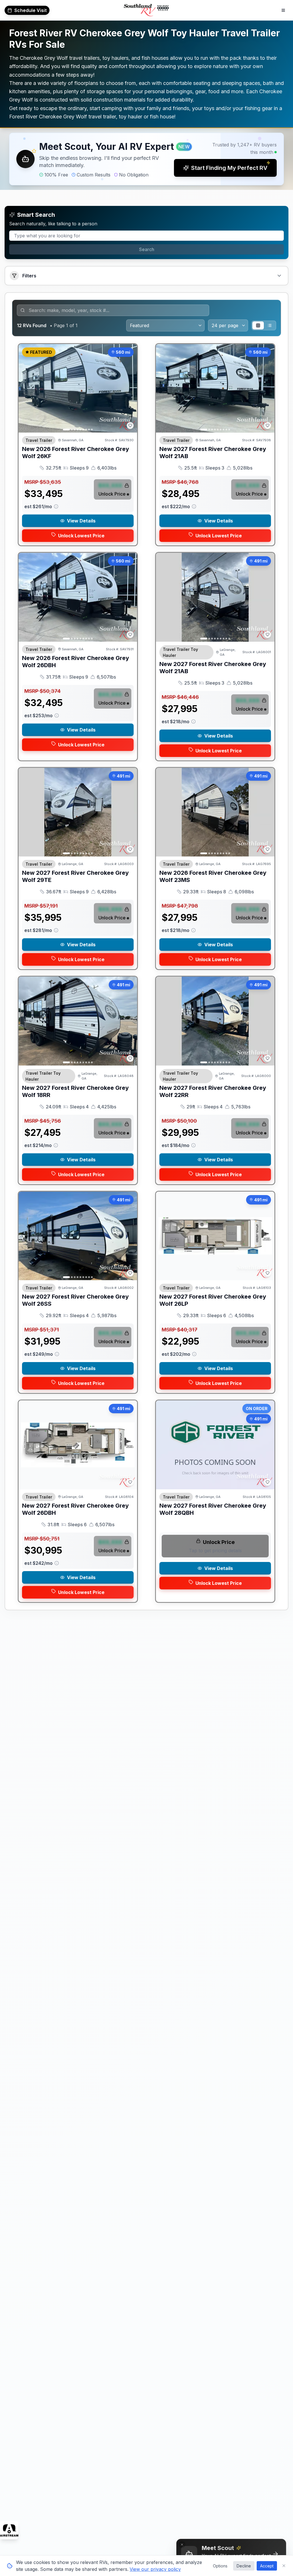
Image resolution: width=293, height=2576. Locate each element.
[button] (146, 159)
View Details (81, 521)
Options (220, 2566)
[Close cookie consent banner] (284, 2566)
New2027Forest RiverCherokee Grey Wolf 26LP (213, 1300)
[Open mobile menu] (283, 10)
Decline (244, 2566)
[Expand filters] (279, 276)
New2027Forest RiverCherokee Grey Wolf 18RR (75, 1091)
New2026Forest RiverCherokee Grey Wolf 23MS (213, 876)
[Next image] (130, 388)
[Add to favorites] (130, 426)
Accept (267, 2566)
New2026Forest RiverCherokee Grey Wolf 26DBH (76, 662)
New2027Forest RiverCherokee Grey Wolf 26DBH (75, 1509)
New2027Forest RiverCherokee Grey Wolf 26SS (75, 1300)
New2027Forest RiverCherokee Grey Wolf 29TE (75, 876)
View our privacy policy (155, 2569)
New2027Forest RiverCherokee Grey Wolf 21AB (213, 453)
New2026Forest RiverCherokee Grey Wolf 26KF (76, 453)
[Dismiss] (182, 2545)
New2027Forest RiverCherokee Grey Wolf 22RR (213, 1091)
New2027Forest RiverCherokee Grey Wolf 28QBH (213, 1509)
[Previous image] (26, 388)
